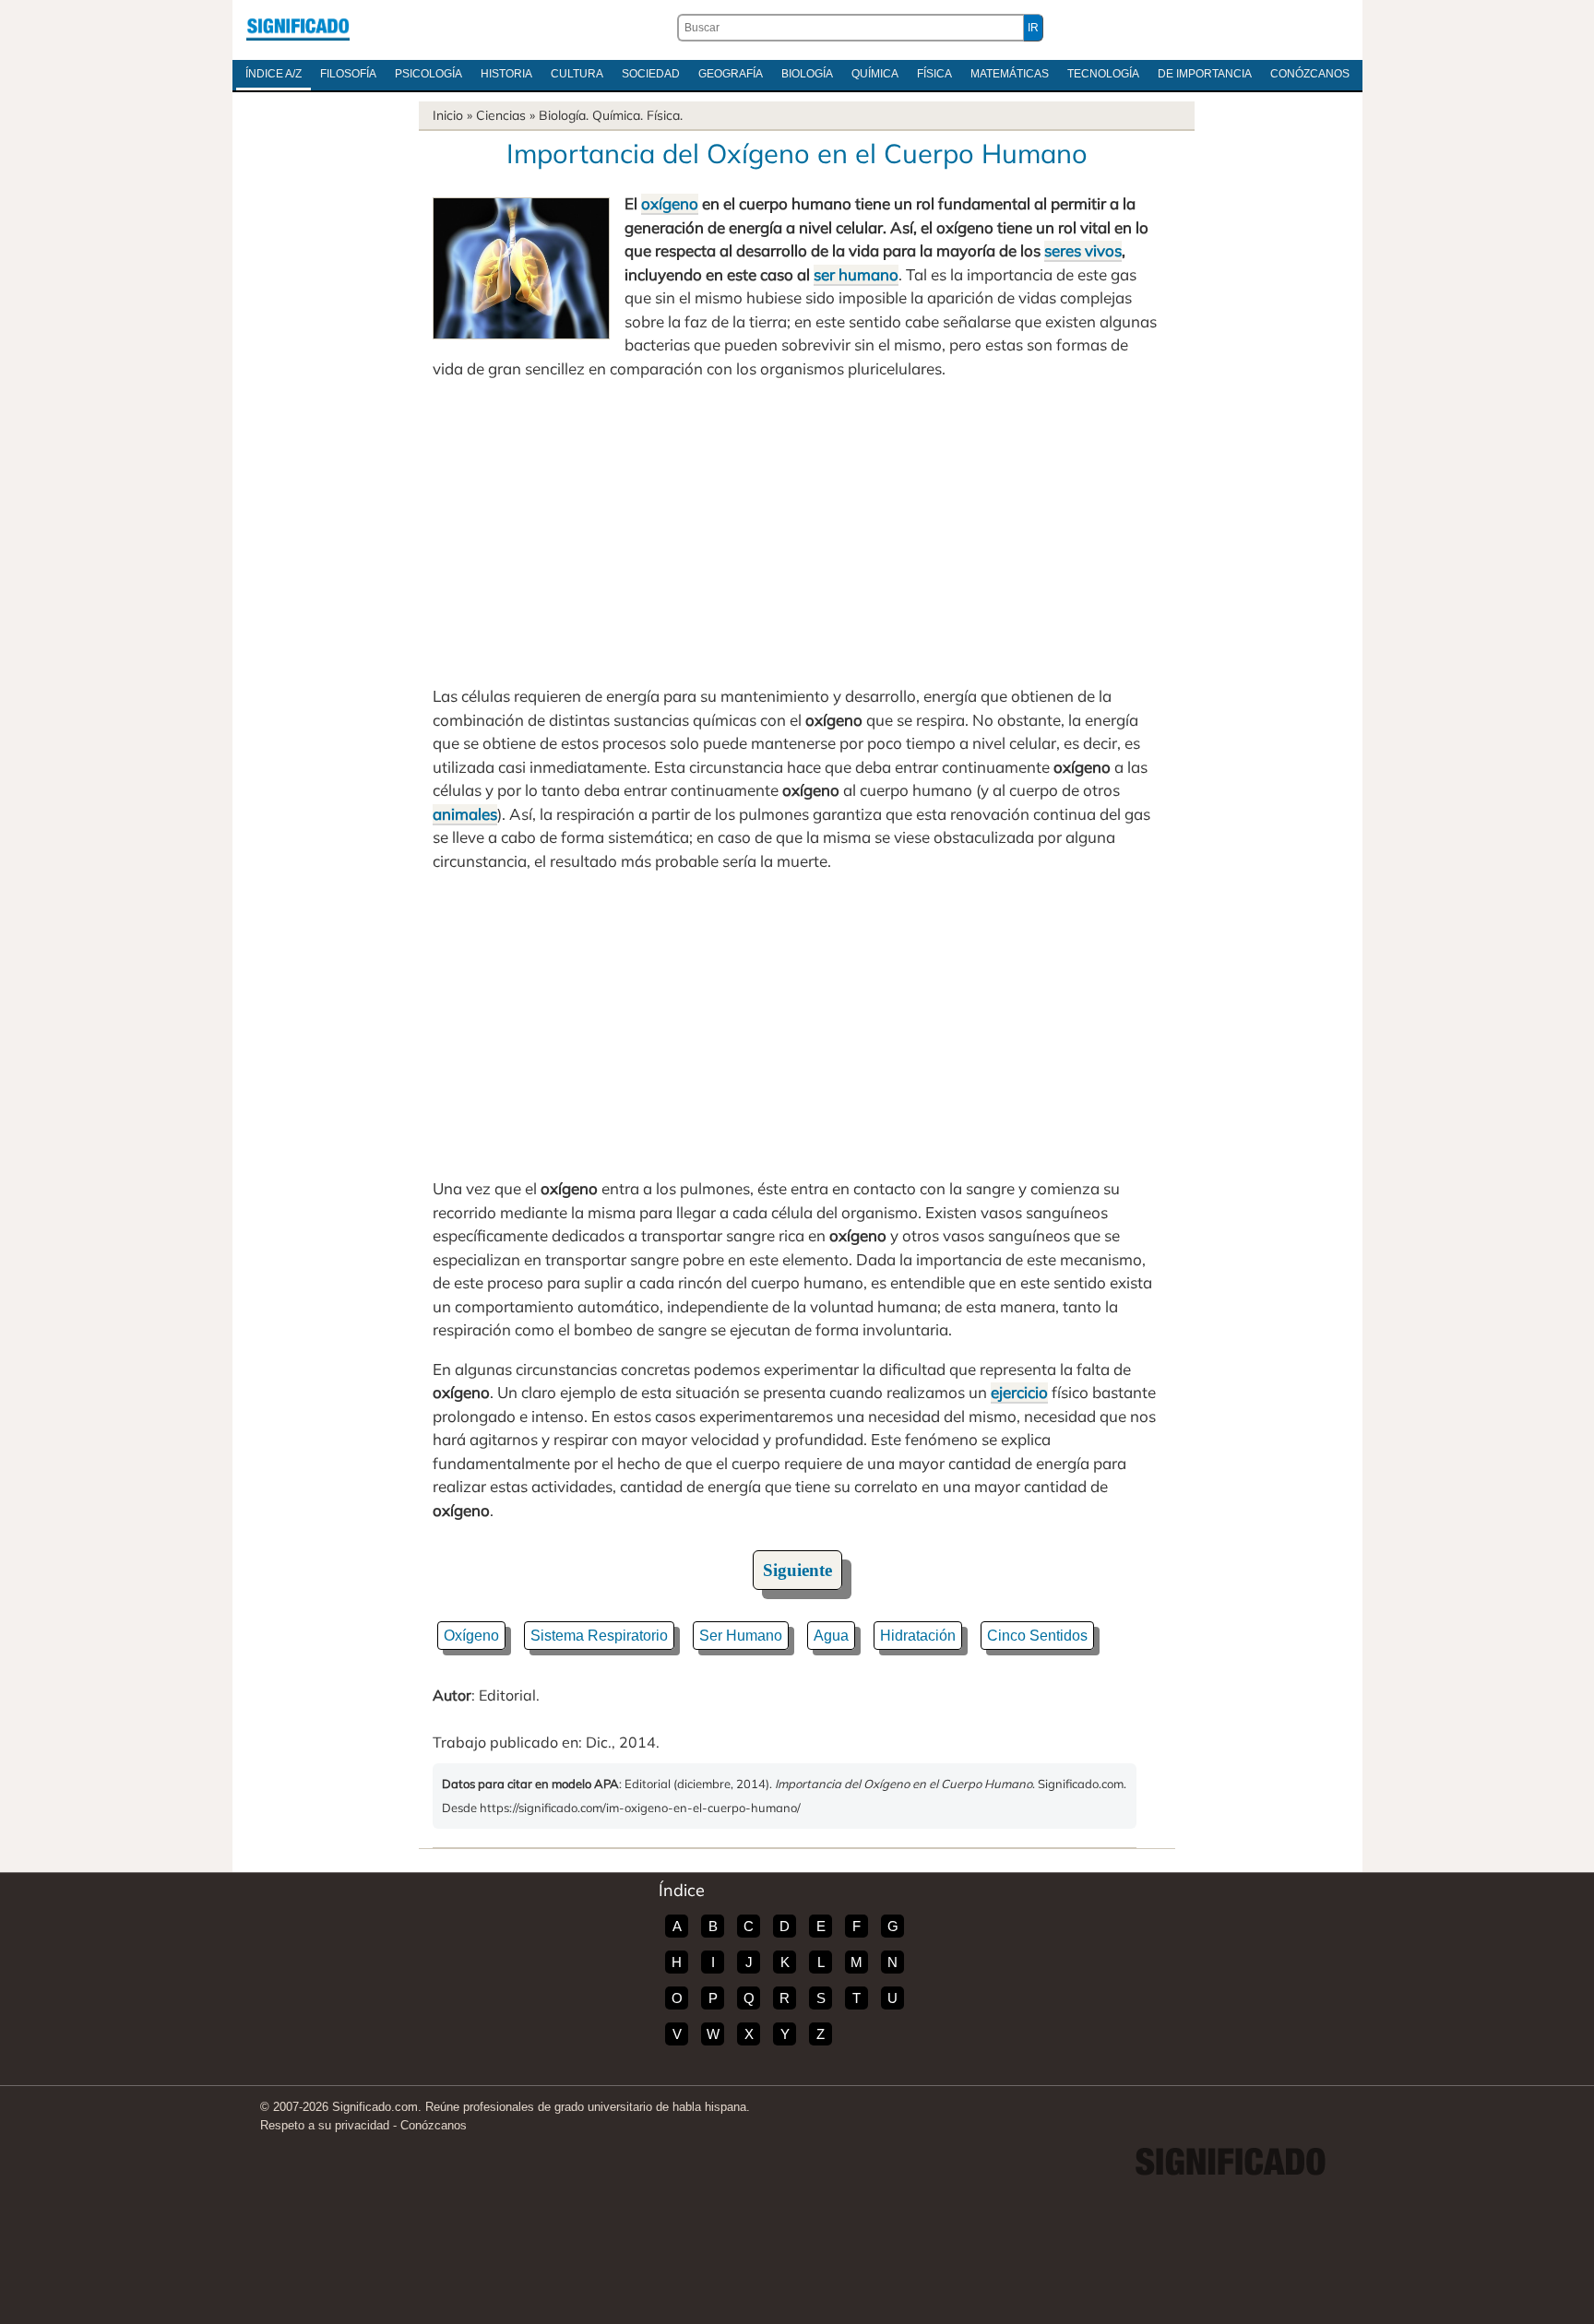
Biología (807, 74)
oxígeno (670, 203)
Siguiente (797, 1570)
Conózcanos (1310, 74)
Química (875, 74)
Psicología (428, 74)
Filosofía (348, 74)
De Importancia (1205, 74)
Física (934, 74)
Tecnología (1103, 74)
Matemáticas (1010, 74)
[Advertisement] (797, 532)
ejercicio (1019, 1392)
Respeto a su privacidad (325, 2125)
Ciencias (501, 115)
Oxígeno (471, 1636)
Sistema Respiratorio (599, 1636)
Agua (831, 1636)
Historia (506, 74)
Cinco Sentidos (1037, 1636)
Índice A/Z (274, 74)
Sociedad (651, 74)
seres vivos (1083, 250)
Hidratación (918, 1636)
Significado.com (298, 28)
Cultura (577, 74)
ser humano (856, 274)
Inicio (448, 115)
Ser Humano (741, 1636)
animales (465, 814)
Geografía (731, 74)
